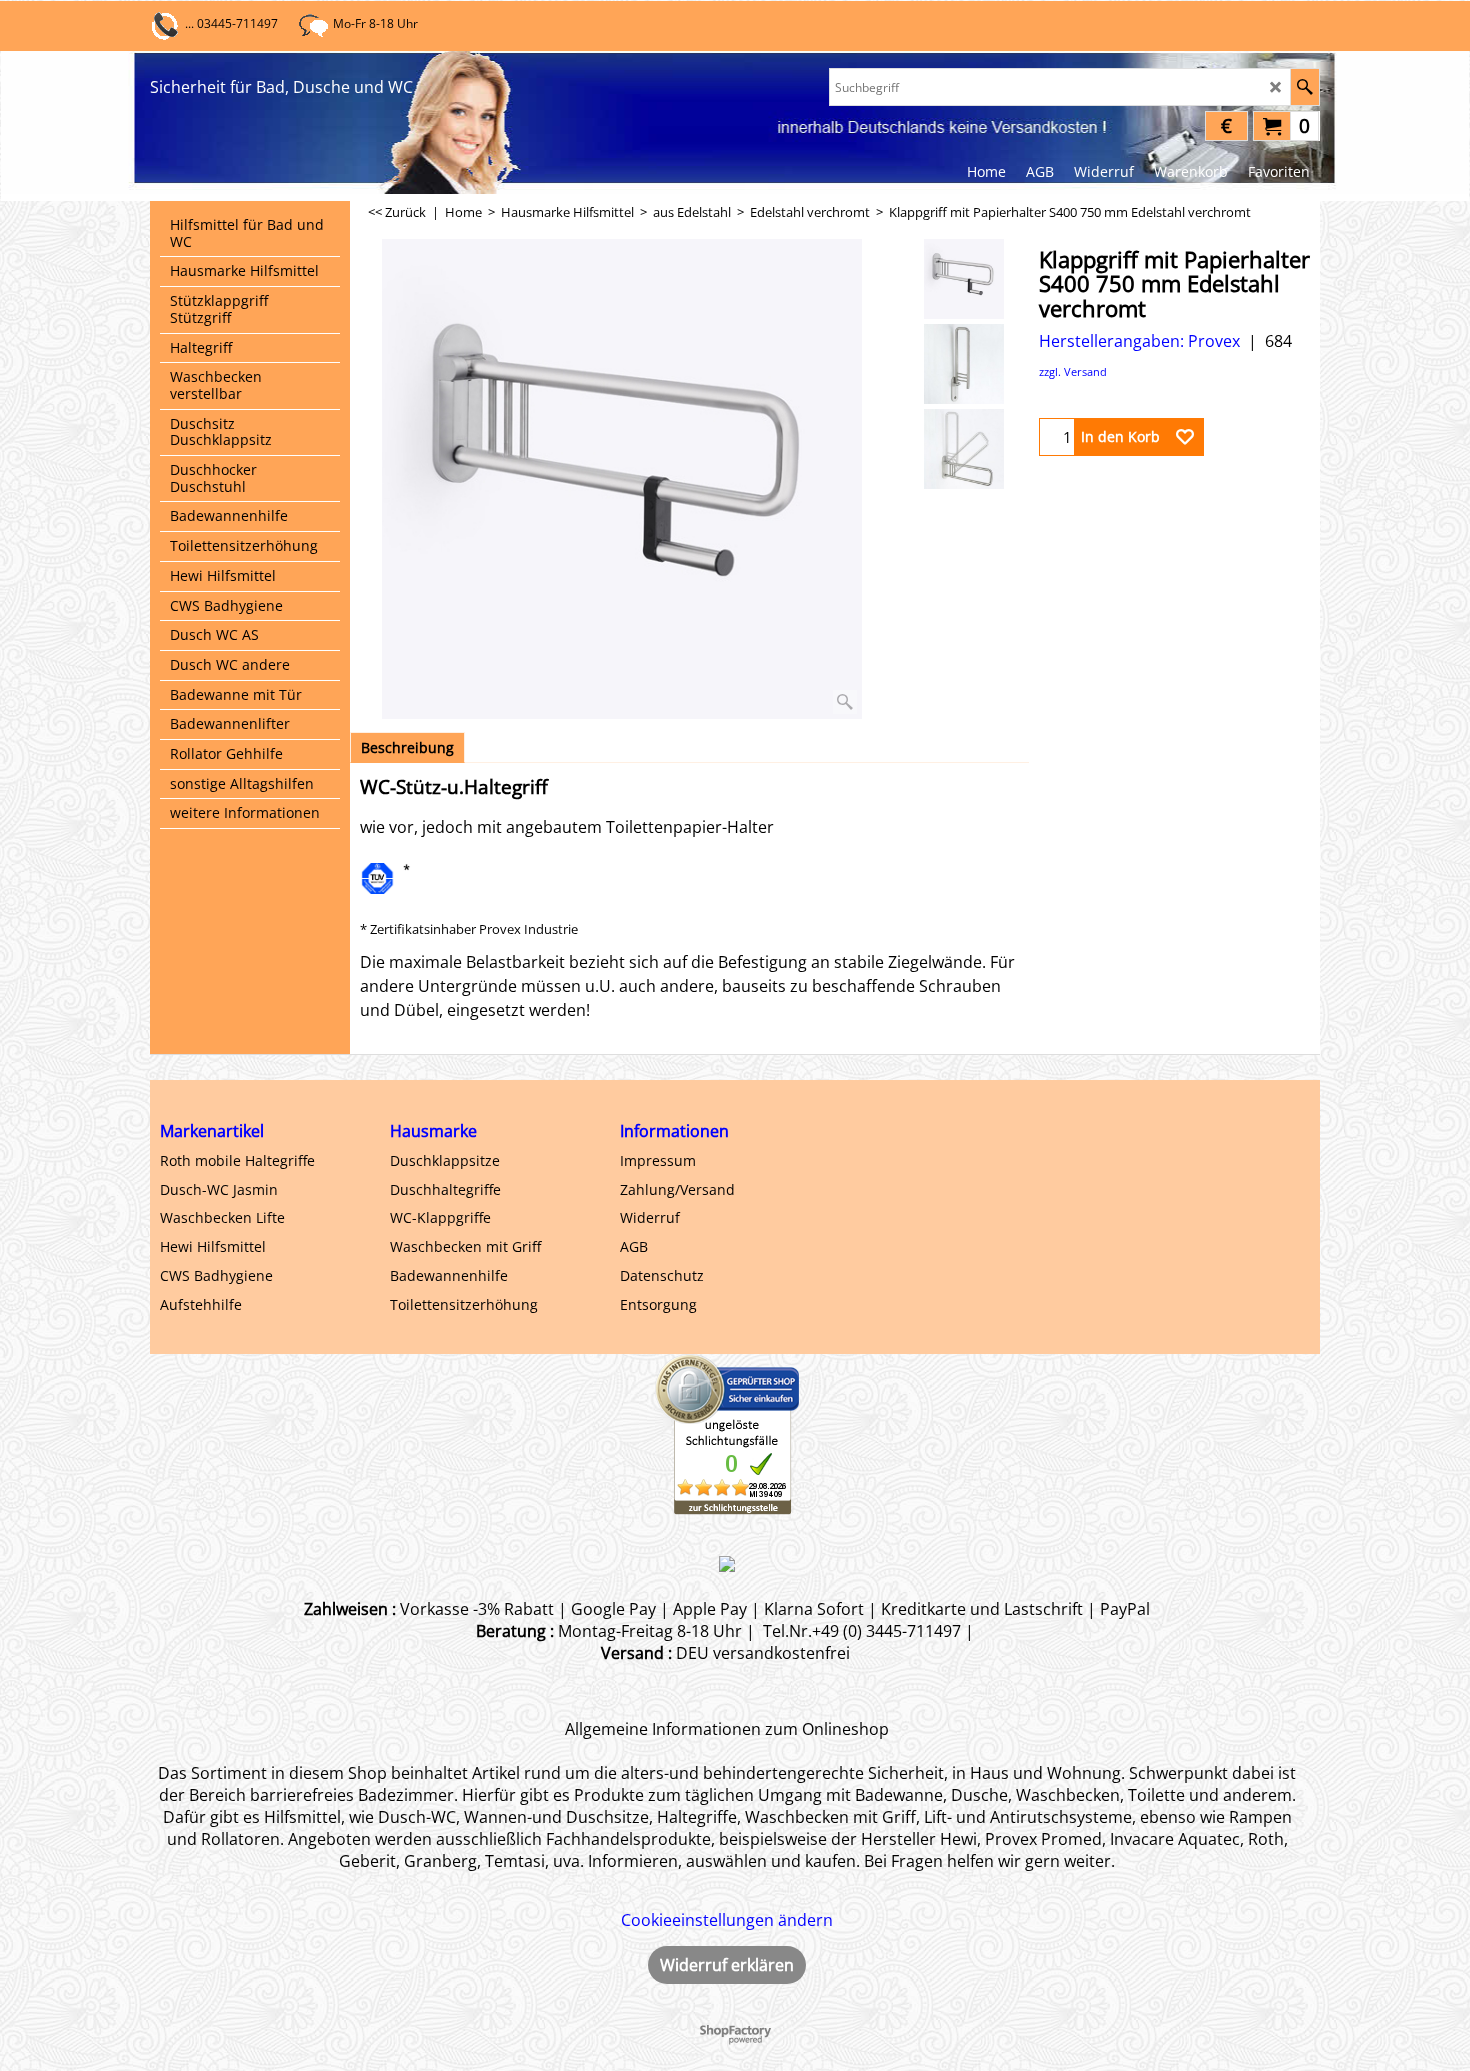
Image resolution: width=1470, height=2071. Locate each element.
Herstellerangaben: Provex (1139, 341)
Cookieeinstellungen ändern (727, 1920)
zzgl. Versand (1073, 371)
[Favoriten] (1185, 437)
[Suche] (1304, 87)
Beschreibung (407, 747)
